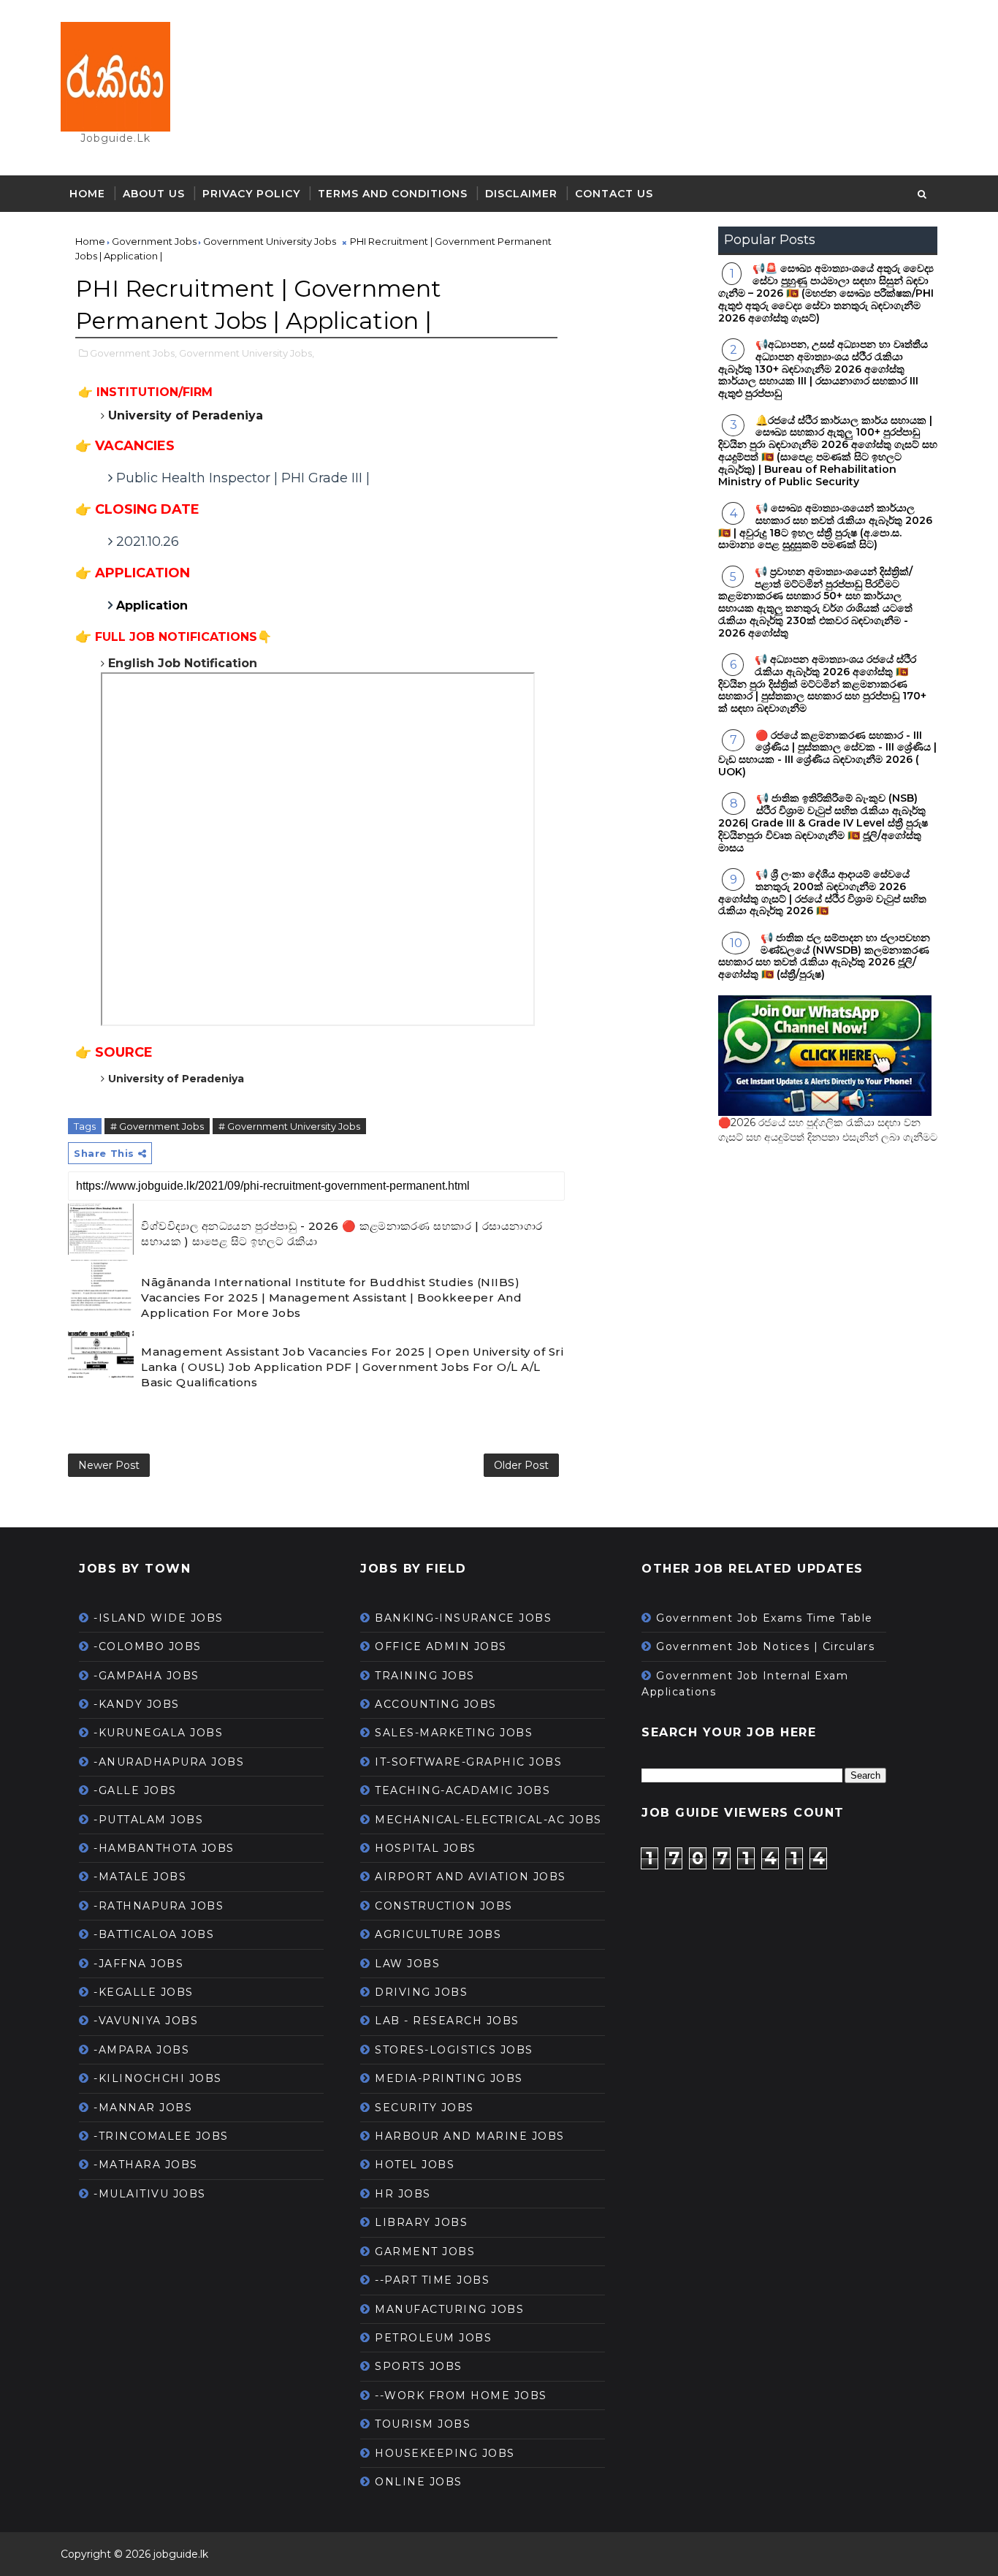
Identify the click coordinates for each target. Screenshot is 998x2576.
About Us (154, 194)
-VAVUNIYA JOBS (146, 2021)
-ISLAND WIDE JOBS (159, 1618)
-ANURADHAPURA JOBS (169, 1762)
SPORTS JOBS (419, 2366)
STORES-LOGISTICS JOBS (454, 2050)
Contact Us (614, 194)
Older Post (521, 1465)
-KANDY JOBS (137, 1704)
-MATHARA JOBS (146, 2165)
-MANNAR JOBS (143, 2108)
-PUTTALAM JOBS (148, 1820)
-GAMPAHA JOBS (146, 1676)
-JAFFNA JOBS (138, 1964)
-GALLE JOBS (135, 1790)
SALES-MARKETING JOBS (454, 1733)
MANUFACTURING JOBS (449, 2309)
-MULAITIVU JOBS (150, 2194)
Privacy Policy (251, 194)
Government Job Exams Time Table (765, 1618)
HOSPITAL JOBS (426, 1848)
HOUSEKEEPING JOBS (445, 2453)
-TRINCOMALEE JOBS (161, 2136)
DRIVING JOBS (421, 1992)
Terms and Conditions (393, 194)
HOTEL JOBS (415, 2165)
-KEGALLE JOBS (144, 1992)
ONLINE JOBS (419, 2482)
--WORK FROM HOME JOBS (461, 2395)
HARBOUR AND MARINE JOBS (470, 2136)
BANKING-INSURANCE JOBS (463, 1618)
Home (87, 194)
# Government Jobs (157, 1126)
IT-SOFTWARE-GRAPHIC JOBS (468, 1762)
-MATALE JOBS (140, 1877)
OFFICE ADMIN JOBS (441, 1646)
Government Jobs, (133, 353)
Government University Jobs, (247, 353)
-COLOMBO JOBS (148, 1646)
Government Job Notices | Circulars (765, 1646)
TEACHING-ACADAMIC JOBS (462, 1790)
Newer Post (109, 1465)
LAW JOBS (407, 1964)
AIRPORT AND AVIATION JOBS (471, 1877)
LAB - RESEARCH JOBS (447, 2021)
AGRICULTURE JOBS (438, 1934)
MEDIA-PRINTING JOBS (449, 2078)
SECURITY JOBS (424, 2108)
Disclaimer (521, 194)
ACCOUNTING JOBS (436, 1704)
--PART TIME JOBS (432, 2280)
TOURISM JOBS (423, 2424)
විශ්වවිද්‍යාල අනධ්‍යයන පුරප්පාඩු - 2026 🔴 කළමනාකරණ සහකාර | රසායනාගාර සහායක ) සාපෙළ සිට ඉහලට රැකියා (342, 1234)
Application (152, 605)
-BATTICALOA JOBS (154, 1934)
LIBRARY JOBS (421, 2222)
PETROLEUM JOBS (433, 2338)
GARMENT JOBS (425, 2252)
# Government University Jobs (289, 1126)
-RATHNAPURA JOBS (159, 1906)
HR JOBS (403, 2194)
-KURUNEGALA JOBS (158, 1733)
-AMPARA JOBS (141, 2050)
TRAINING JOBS (425, 1676)
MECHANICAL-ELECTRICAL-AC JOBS (488, 1820)
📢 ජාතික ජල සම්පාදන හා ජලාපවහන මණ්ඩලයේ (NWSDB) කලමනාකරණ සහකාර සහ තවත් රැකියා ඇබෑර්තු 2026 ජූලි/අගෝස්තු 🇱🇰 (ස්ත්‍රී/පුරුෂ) (824, 956)
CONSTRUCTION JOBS (444, 1906)
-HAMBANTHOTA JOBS (164, 1848)
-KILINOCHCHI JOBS (158, 2078)
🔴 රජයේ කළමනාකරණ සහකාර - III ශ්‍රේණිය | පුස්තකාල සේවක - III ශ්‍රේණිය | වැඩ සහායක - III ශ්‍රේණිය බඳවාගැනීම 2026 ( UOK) (827, 753)
